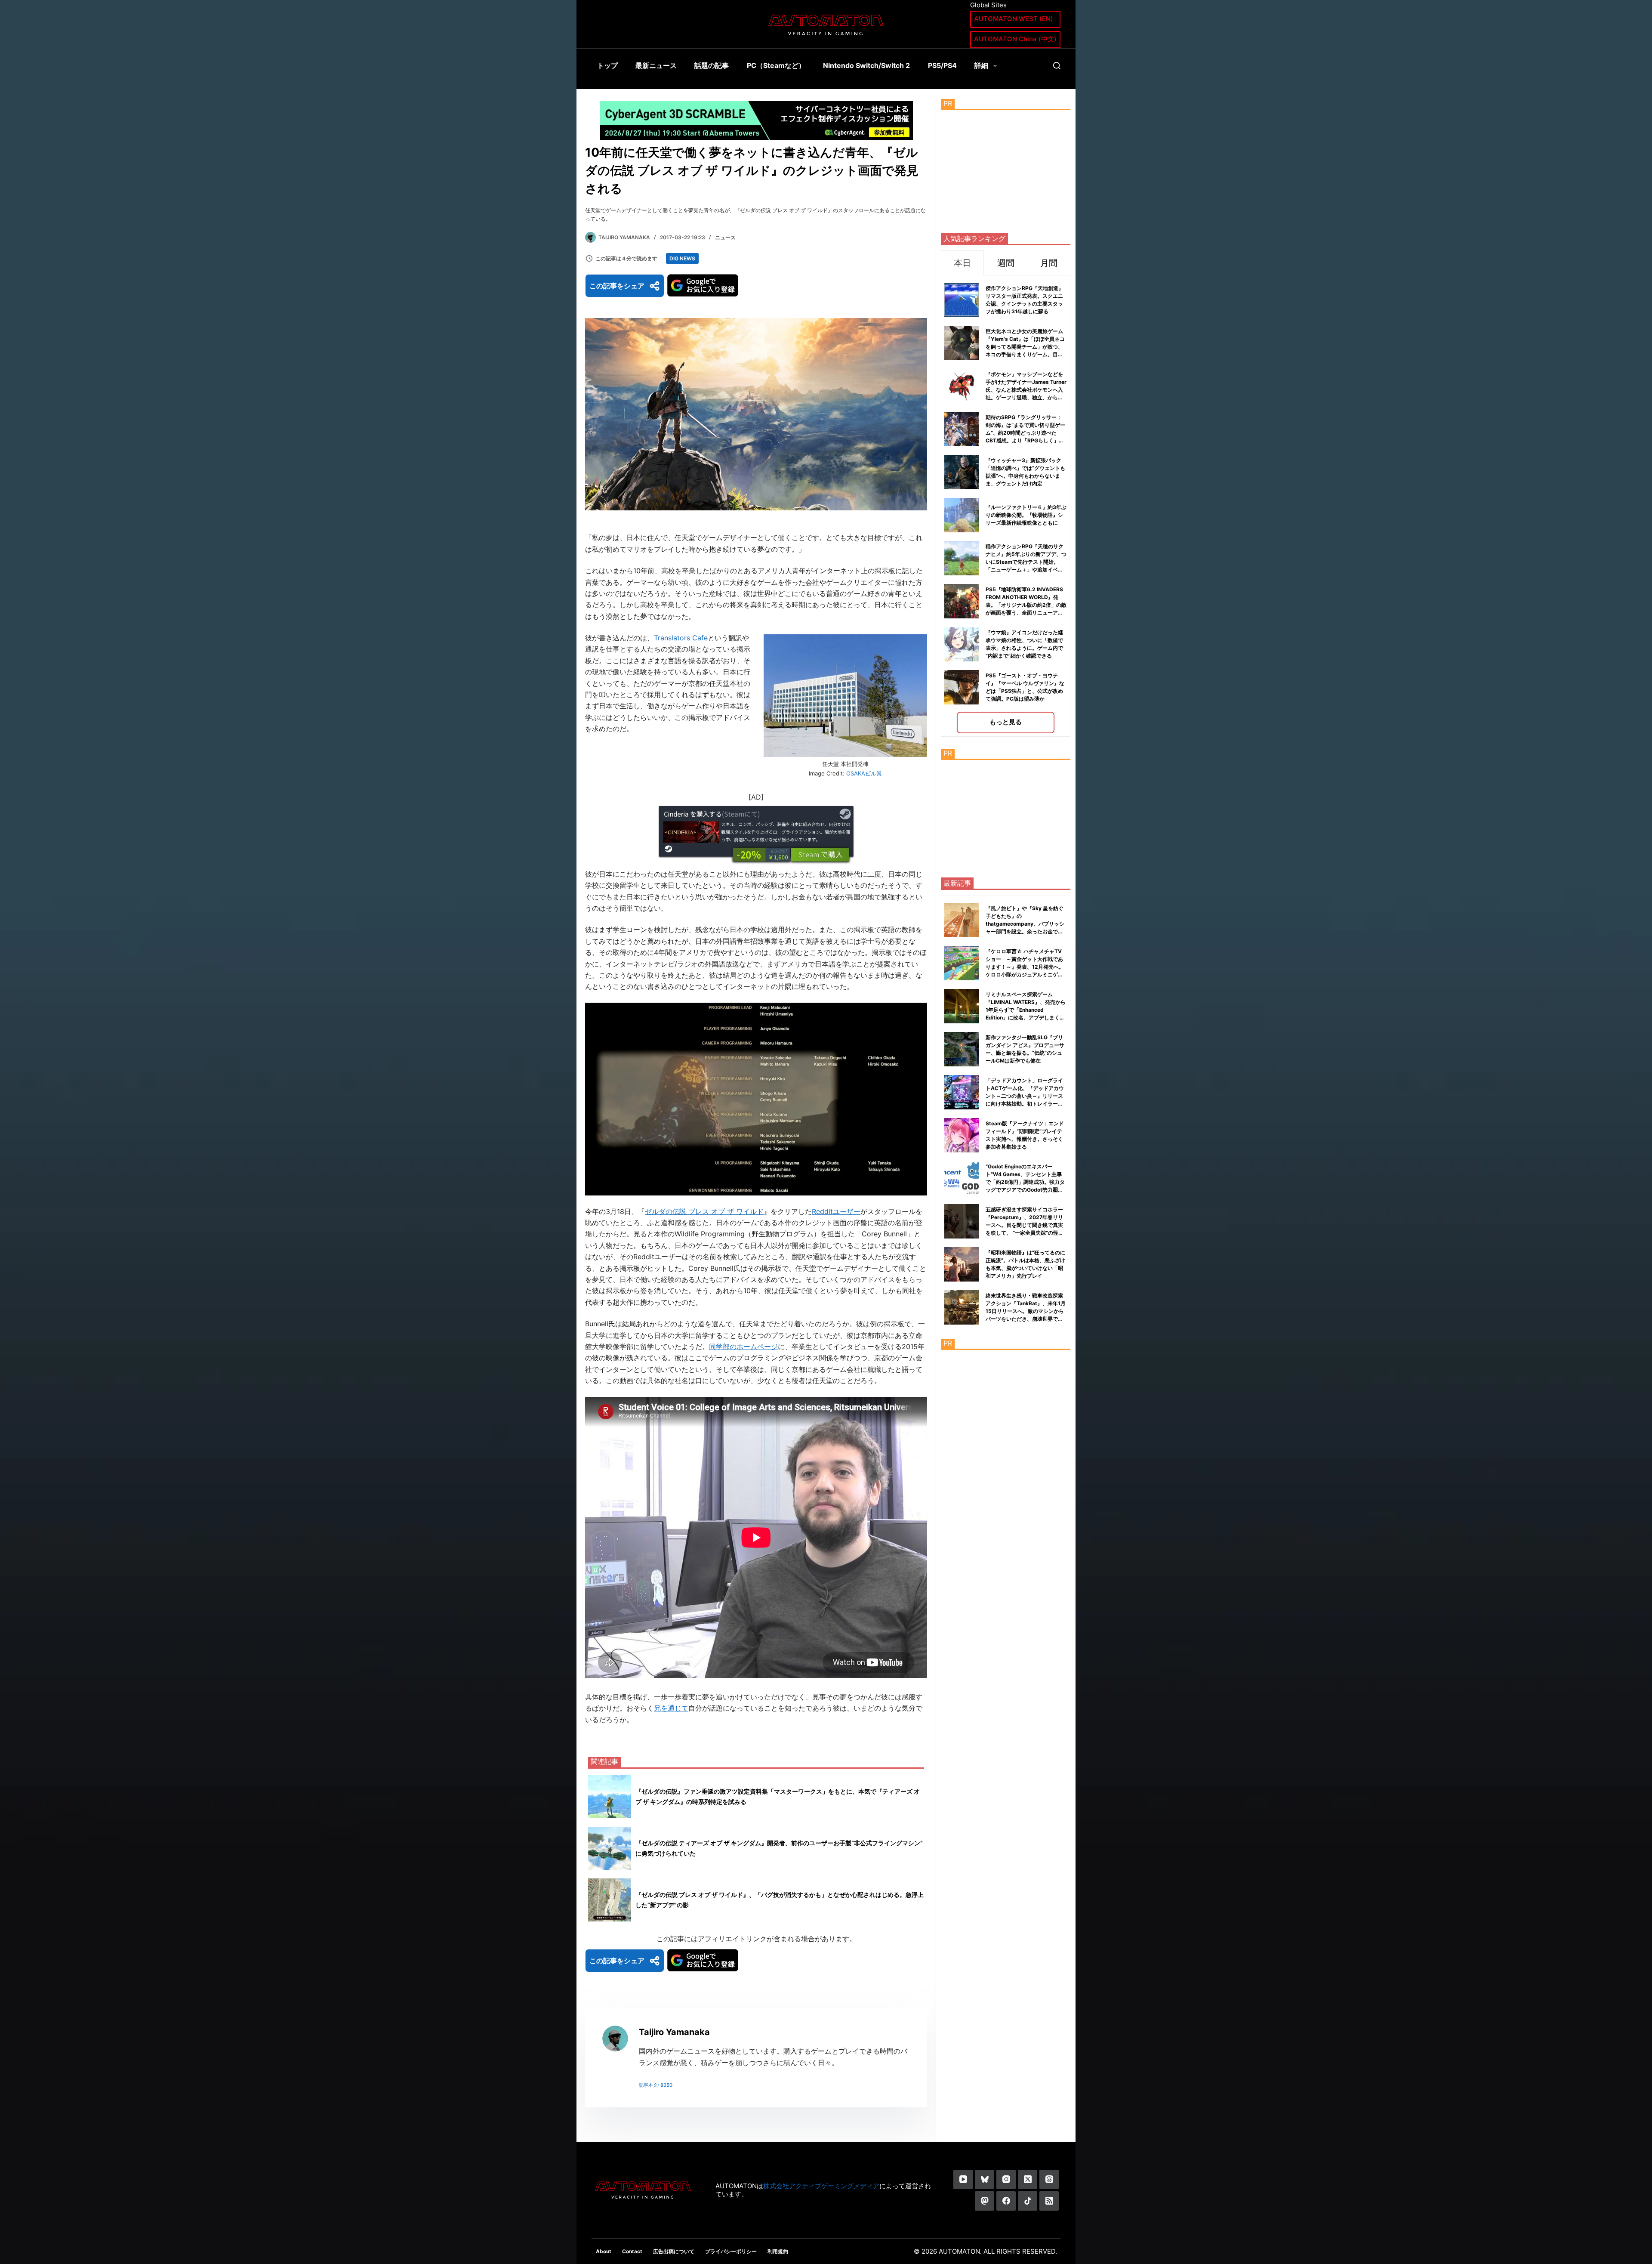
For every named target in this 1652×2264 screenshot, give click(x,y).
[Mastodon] (985, 2201)
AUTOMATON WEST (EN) (1014, 19)
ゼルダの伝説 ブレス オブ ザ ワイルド (704, 1211)
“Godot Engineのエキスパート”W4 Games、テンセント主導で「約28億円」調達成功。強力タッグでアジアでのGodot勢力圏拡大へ (1025, 1182)
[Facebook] (1006, 2201)
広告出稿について (674, 2251)
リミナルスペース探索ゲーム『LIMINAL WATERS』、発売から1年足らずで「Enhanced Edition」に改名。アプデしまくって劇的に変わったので (1026, 1010)
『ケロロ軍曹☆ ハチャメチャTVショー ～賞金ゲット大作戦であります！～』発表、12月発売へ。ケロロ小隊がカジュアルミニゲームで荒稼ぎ (1025, 967)
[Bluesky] (985, 2179)
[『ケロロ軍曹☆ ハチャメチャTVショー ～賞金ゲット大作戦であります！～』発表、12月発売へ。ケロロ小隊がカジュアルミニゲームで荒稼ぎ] (962, 963)
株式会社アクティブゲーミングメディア (821, 2186)
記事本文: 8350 (656, 2085)
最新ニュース (656, 65)
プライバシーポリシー (731, 2251)
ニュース (725, 237)
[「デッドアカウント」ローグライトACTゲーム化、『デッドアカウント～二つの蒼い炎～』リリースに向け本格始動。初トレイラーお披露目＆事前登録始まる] (962, 1092)
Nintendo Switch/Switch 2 (866, 65)
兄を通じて (671, 1708)
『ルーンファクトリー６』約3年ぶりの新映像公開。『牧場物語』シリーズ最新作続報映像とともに (1026, 515)
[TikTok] (1028, 2201)
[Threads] (1049, 2179)
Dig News (682, 258)
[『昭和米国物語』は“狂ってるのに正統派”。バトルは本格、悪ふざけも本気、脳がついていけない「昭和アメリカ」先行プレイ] (962, 1264)
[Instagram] (1006, 2179)
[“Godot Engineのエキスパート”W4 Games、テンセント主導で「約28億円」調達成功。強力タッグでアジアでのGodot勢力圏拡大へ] (962, 1178)
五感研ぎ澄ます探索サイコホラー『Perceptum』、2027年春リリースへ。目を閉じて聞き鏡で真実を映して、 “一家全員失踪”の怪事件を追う (1025, 1225)
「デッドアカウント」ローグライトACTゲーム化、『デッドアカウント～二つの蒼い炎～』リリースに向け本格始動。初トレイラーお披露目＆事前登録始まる (1025, 1096)
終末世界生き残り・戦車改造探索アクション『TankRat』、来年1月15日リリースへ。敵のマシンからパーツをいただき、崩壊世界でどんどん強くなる (1026, 1311)
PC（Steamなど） (776, 65)
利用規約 (778, 2251)
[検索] (1057, 66)
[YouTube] (963, 2179)
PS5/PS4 (942, 65)
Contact (632, 2251)
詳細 (981, 65)
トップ (607, 65)
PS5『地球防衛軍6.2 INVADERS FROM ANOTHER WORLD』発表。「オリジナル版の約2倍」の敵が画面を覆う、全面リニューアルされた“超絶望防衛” (1026, 605)
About (604, 2251)
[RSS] (1049, 2201)
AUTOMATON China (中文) (1015, 39)
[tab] (962, 263)
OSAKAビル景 (864, 773)
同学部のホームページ (743, 1347)
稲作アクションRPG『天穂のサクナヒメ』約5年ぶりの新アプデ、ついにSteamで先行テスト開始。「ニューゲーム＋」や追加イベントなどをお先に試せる (1026, 562)
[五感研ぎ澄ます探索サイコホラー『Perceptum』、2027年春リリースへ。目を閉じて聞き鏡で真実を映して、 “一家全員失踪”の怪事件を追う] (962, 1221)
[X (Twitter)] (1028, 2179)
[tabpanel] (1006, 506)
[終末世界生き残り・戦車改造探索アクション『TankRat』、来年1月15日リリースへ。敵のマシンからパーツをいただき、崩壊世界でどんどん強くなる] (962, 1307)
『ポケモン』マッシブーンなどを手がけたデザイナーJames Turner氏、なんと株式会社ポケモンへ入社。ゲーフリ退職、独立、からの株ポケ (1026, 390)
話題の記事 (712, 65)
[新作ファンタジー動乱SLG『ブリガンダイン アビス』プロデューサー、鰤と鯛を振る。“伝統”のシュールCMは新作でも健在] (962, 1049)
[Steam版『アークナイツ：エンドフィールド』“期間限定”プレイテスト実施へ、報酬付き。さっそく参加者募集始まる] (962, 1135)
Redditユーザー (836, 1211)
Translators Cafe (681, 638)
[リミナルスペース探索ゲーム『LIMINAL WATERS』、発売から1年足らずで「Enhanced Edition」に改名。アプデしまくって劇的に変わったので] (962, 1006)
